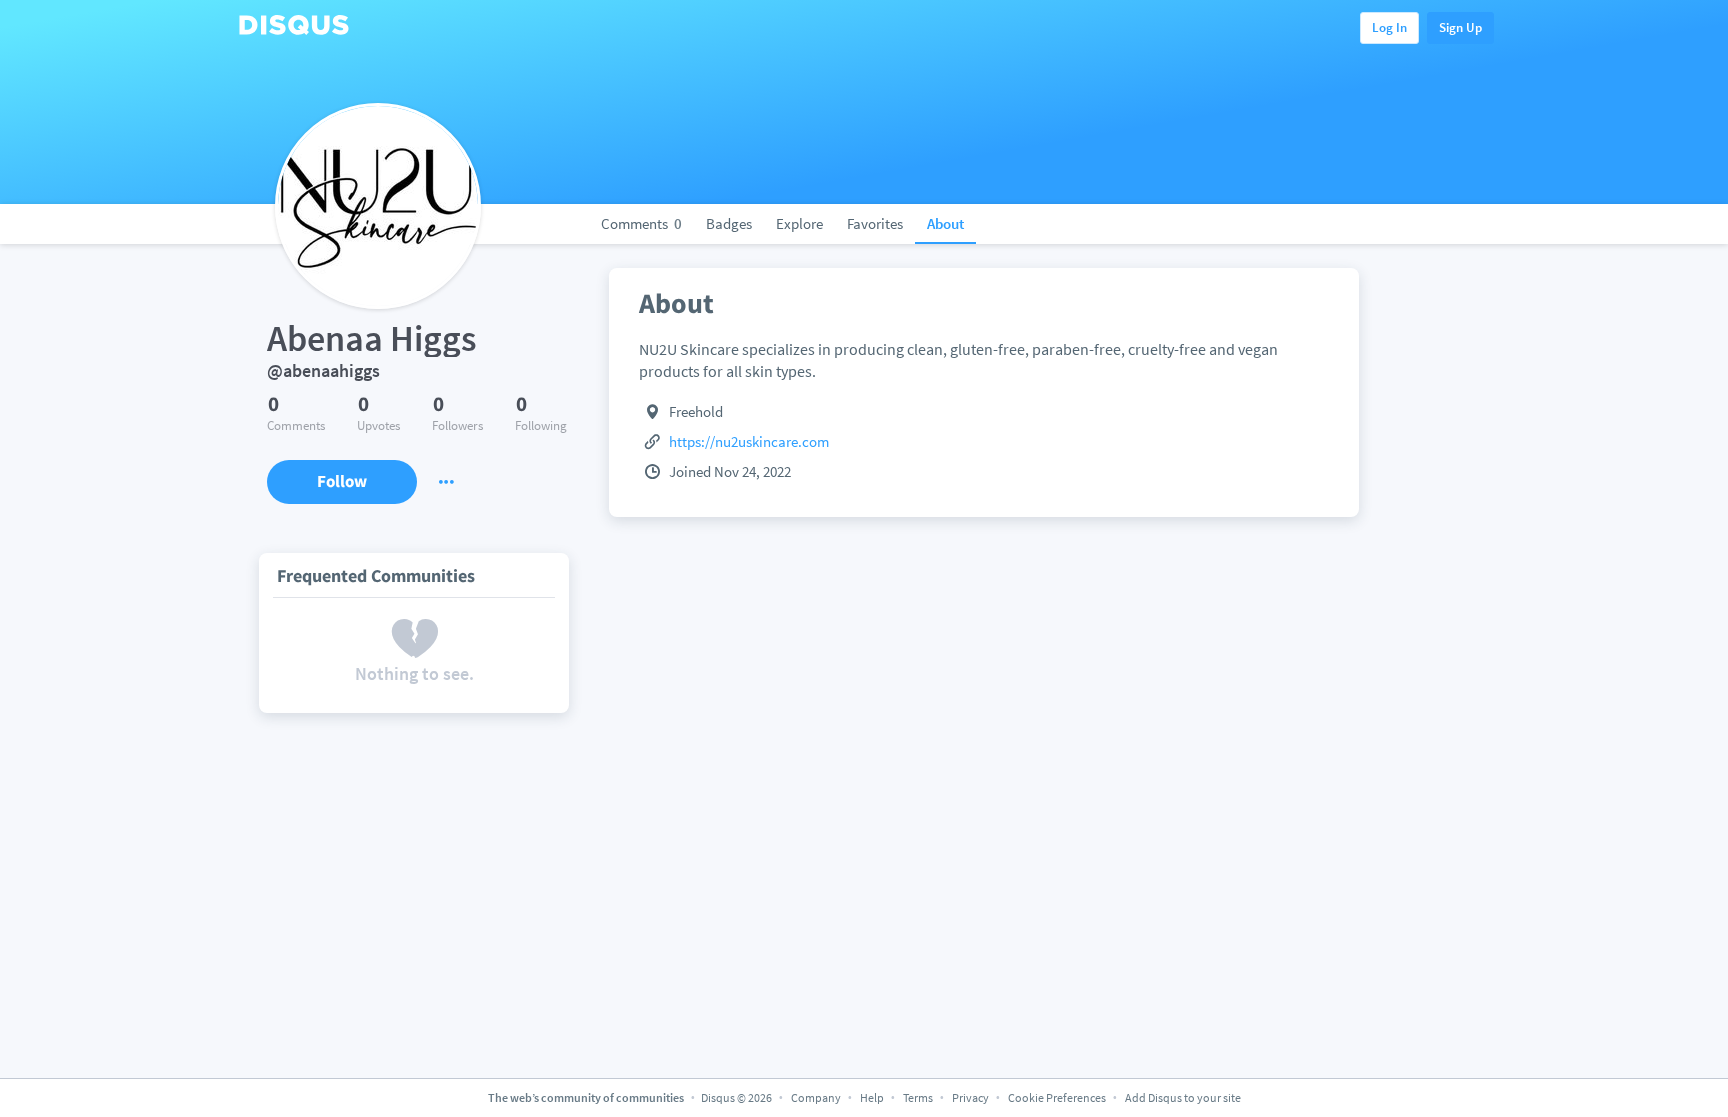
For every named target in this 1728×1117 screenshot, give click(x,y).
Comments (641, 223)
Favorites (875, 223)
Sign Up (1460, 27)
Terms (918, 1097)
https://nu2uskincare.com (749, 441)
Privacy (970, 1097)
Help (872, 1097)
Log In (1389, 27)
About (945, 223)
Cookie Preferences (1058, 1097)
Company (816, 1097)
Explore (799, 223)
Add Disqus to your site (1183, 1097)
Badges (729, 223)
